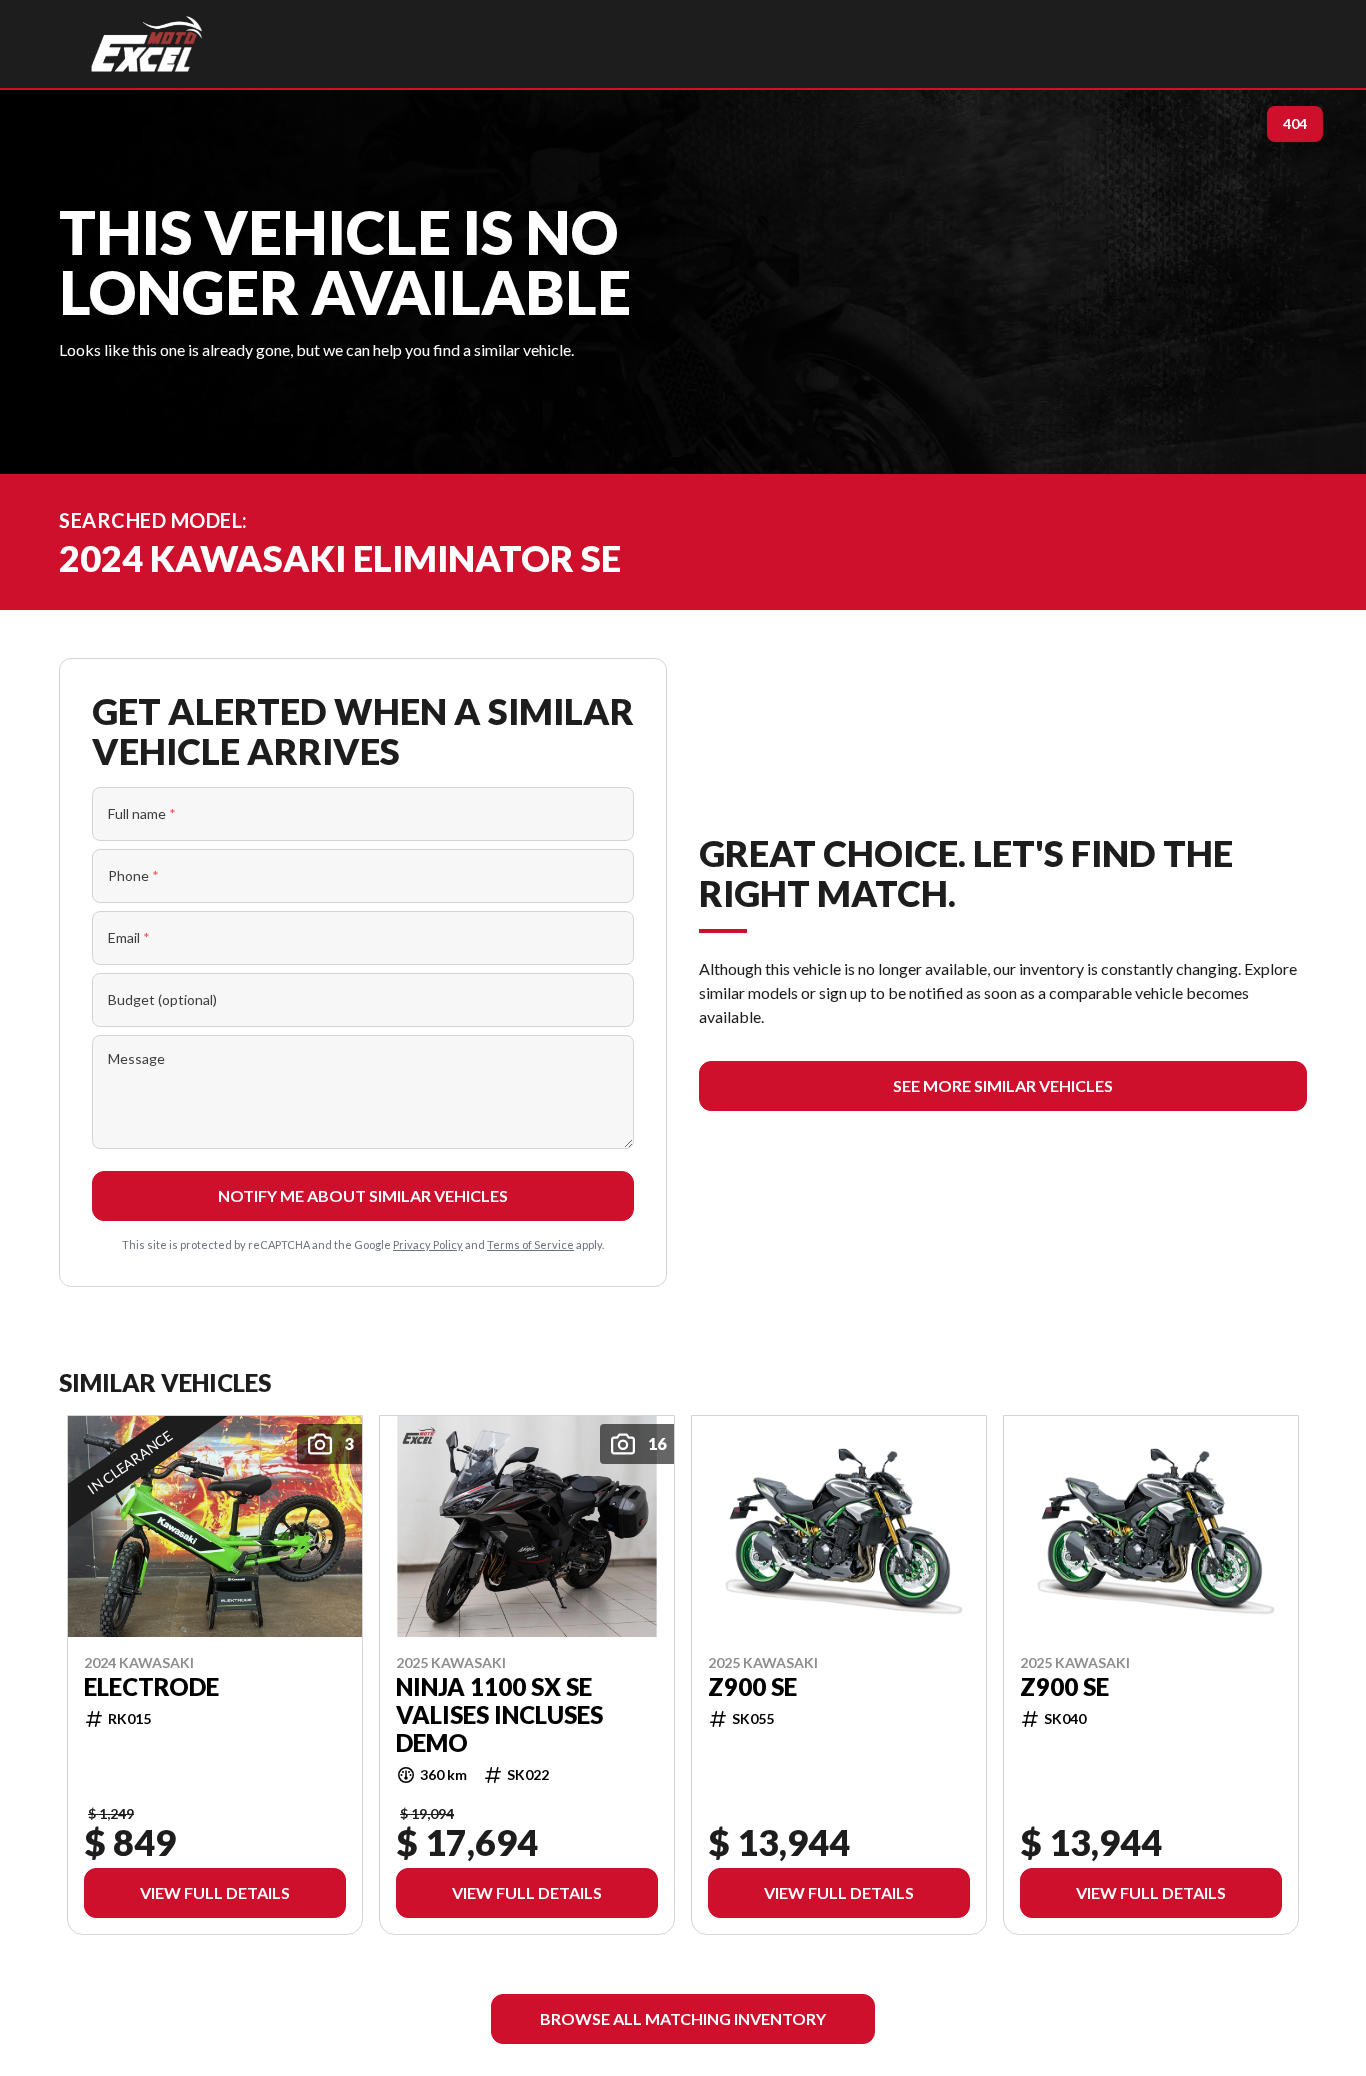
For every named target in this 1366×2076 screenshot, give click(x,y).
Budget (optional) (162, 999)
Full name (142, 813)
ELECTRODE (151, 1686)
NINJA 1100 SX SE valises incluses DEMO (499, 1714)
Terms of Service (530, 1244)
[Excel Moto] (146, 44)
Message (136, 1058)
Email (129, 937)
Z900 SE (752, 1686)
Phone (133, 875)
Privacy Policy (428, 1244)
